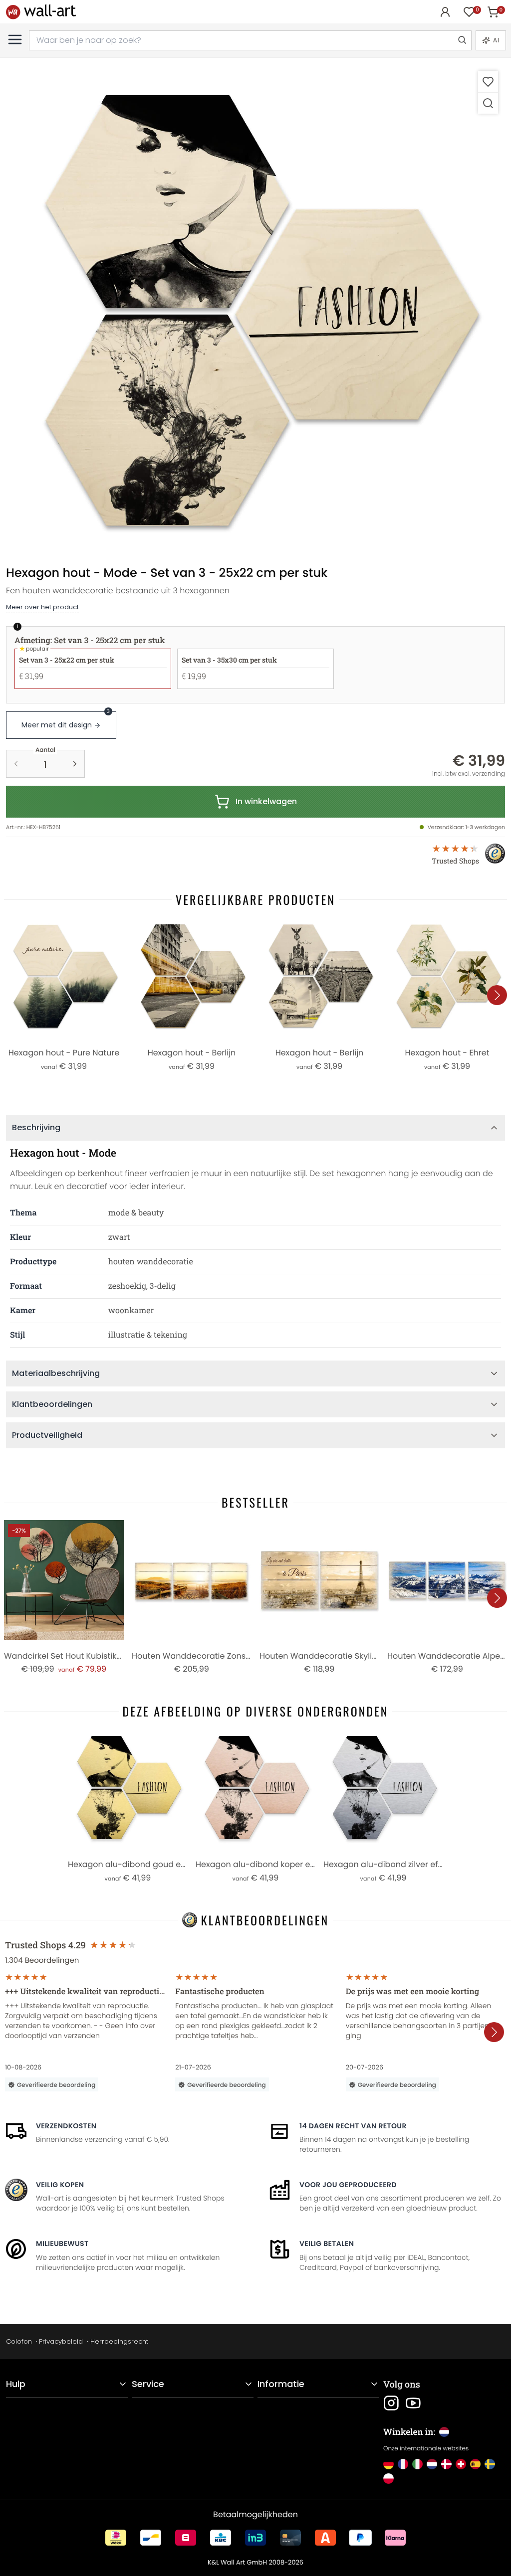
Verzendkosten (66, 2126)
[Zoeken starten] (462, 40)
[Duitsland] (388, 2464)
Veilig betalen (327, 2243)
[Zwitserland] (461, 2464)
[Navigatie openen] (15, 39)
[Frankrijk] (403, 2464)
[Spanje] (475, 2464)
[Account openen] (445, 12)
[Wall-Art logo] (41, 12)
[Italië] (417, 2464)
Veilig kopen (60, 2185)
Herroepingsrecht (119, 2341)
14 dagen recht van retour (353, 2126)
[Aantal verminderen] (16, 764)
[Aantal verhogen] (75, 764)
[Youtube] (413, 2403)
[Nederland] (432, 2464)
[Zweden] (490, 2464)
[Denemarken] (446, 2464)
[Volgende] (497, 995)
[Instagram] (391, 2403)
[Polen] (388, 2479)
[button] (255, 313)
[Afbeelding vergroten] (488, 103)
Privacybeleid (61, 2341)
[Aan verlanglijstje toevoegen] (488, 82)
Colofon (19, 2341)
